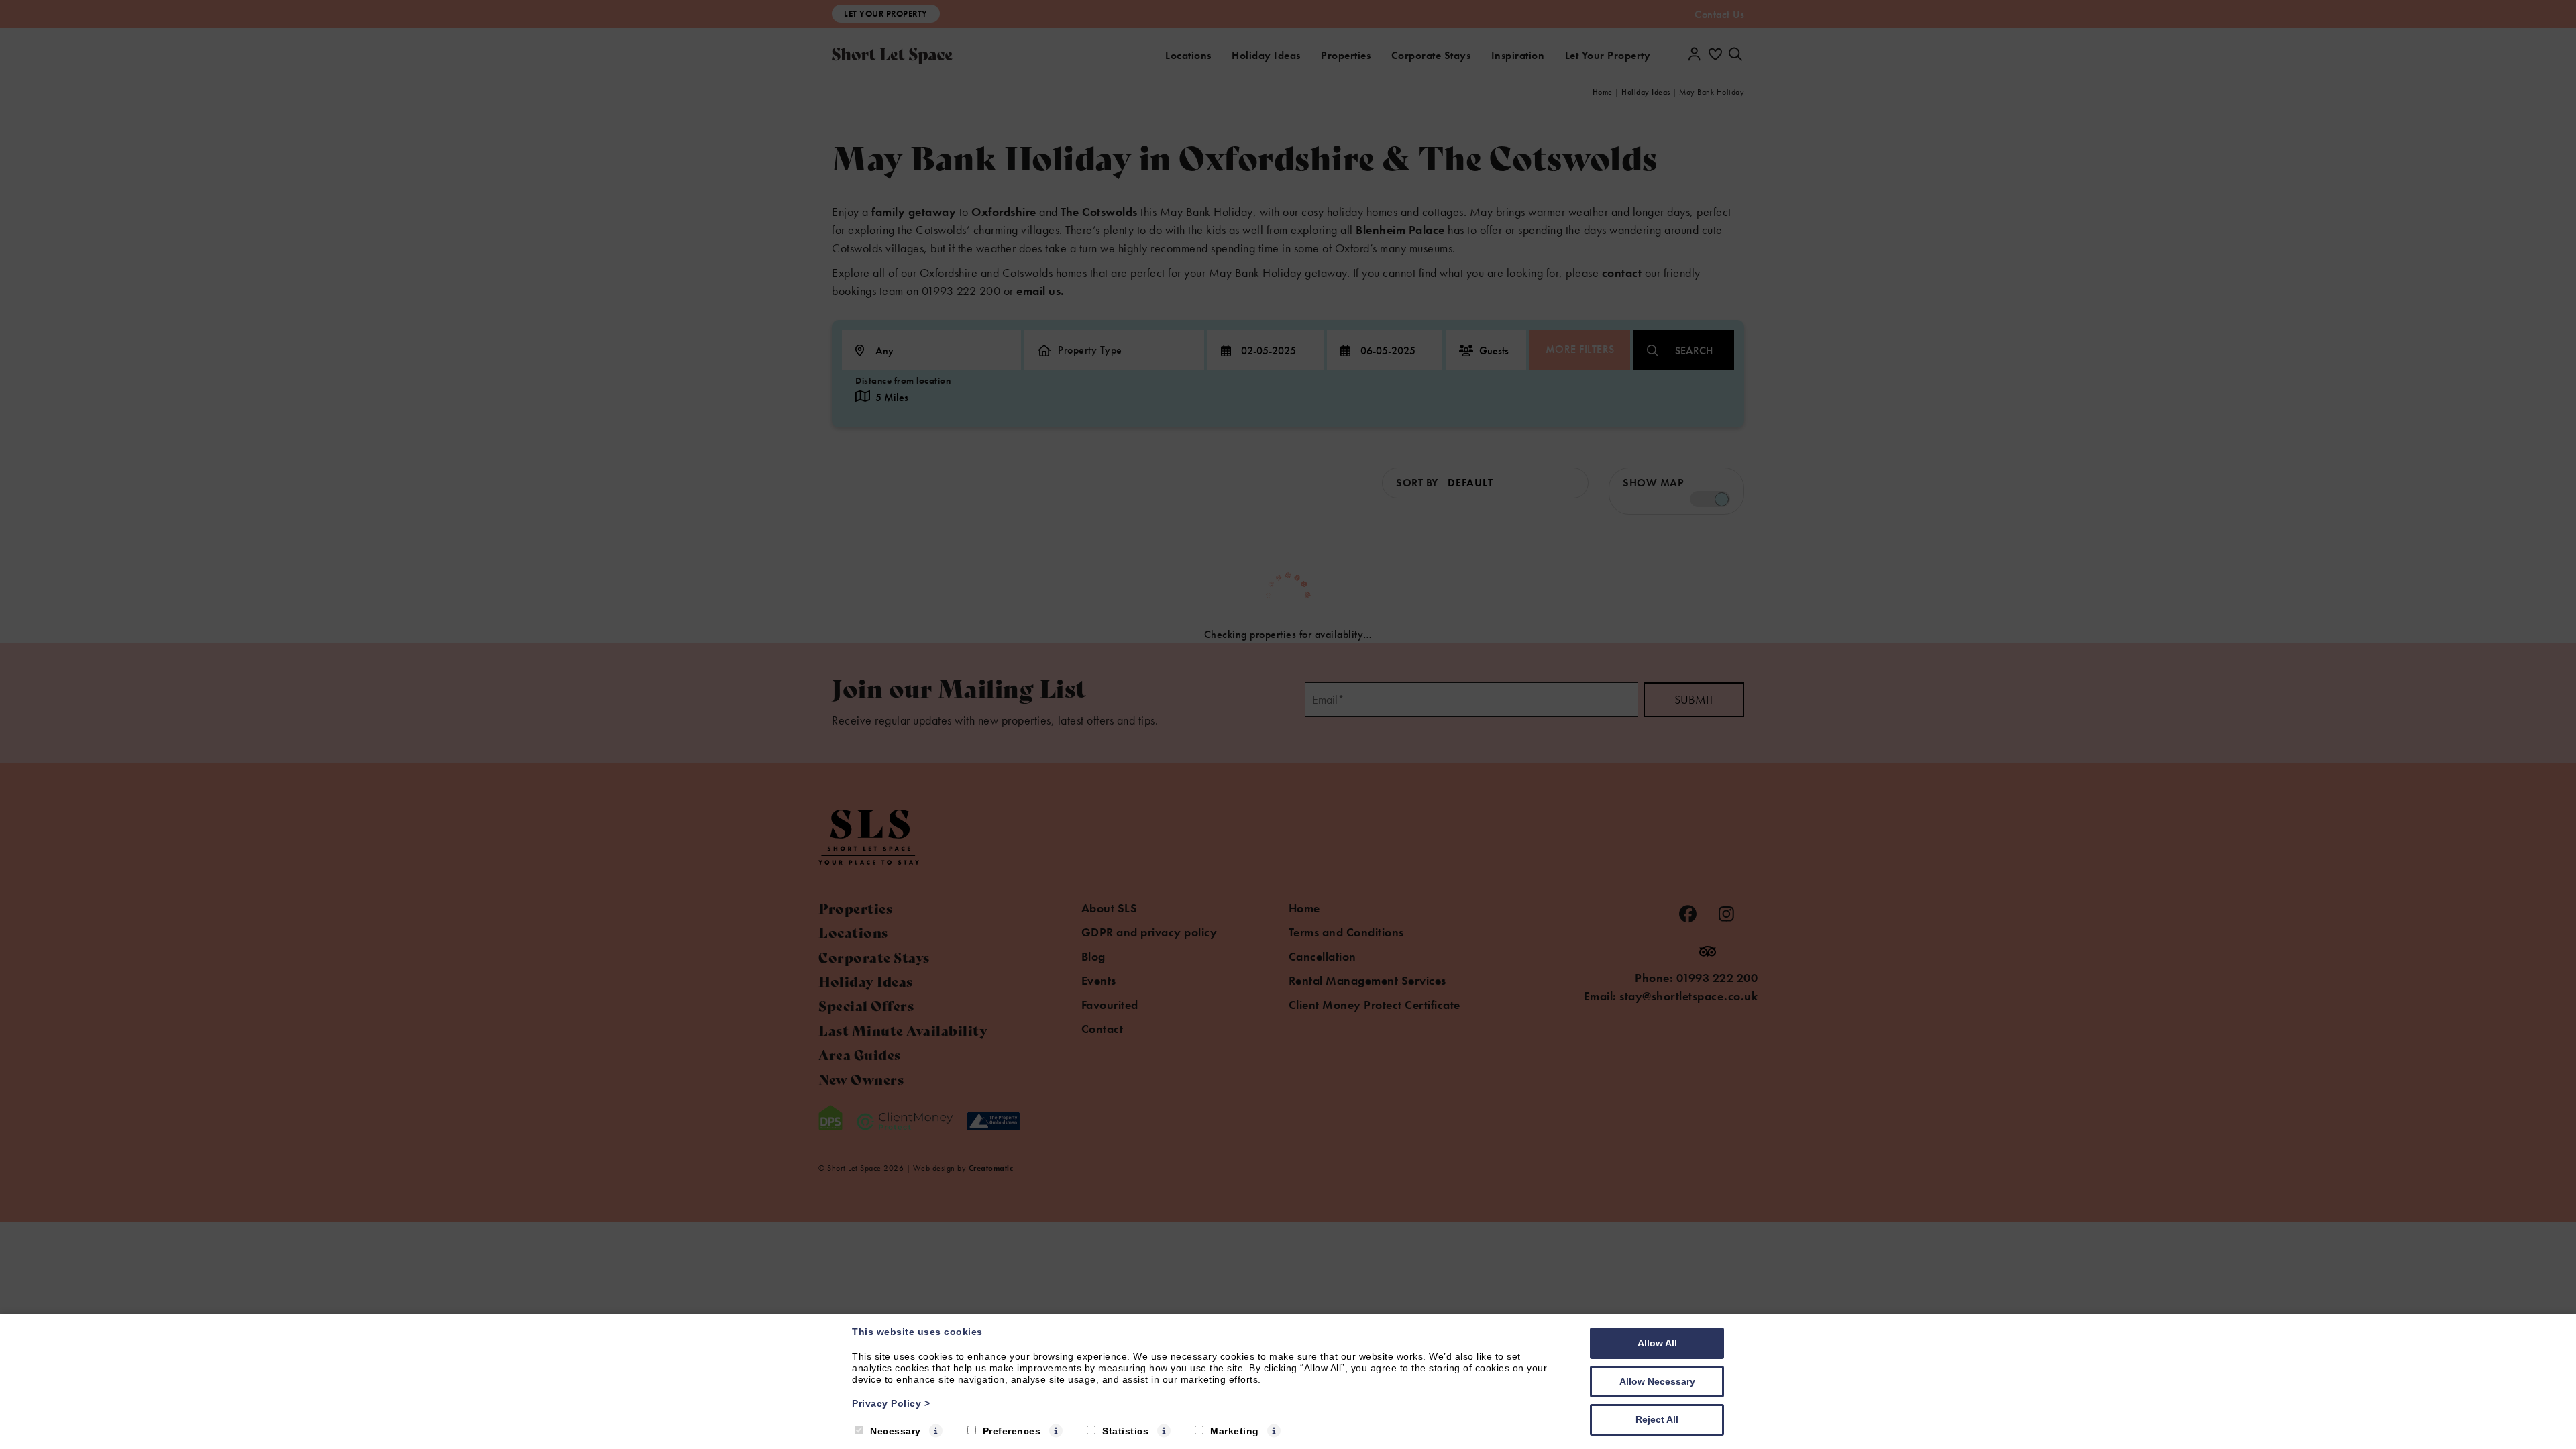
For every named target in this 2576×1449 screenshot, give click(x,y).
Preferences (1012, 1431)
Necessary (896, 1431)
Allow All (1657, 1343)
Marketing (1235, 1431)
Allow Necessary (1657, 1381)
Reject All (1657, 1419)
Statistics (1125, 1431)
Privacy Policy (891, 1403)
